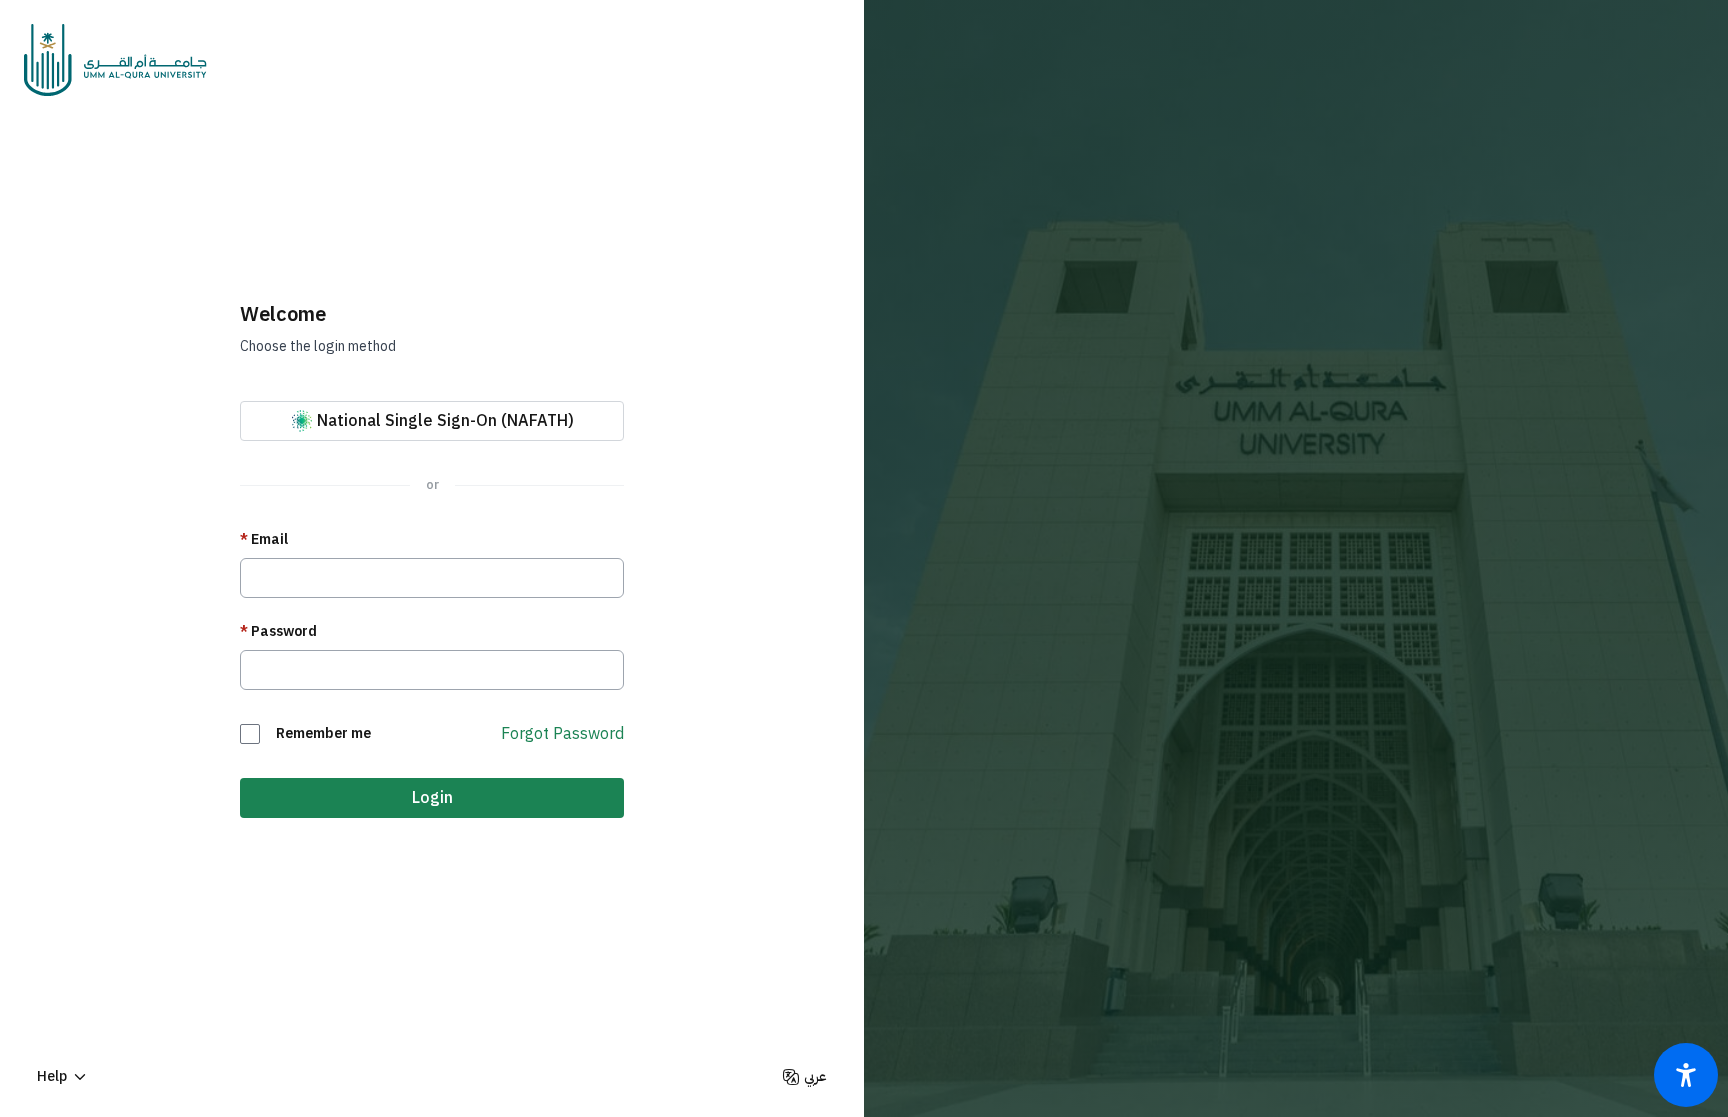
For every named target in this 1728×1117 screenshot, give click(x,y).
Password (278, 632)
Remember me (323, 734)
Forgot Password (562, 734)
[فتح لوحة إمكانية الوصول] (1686, 1075)
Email (264, 540)
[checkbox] (250, 734)
